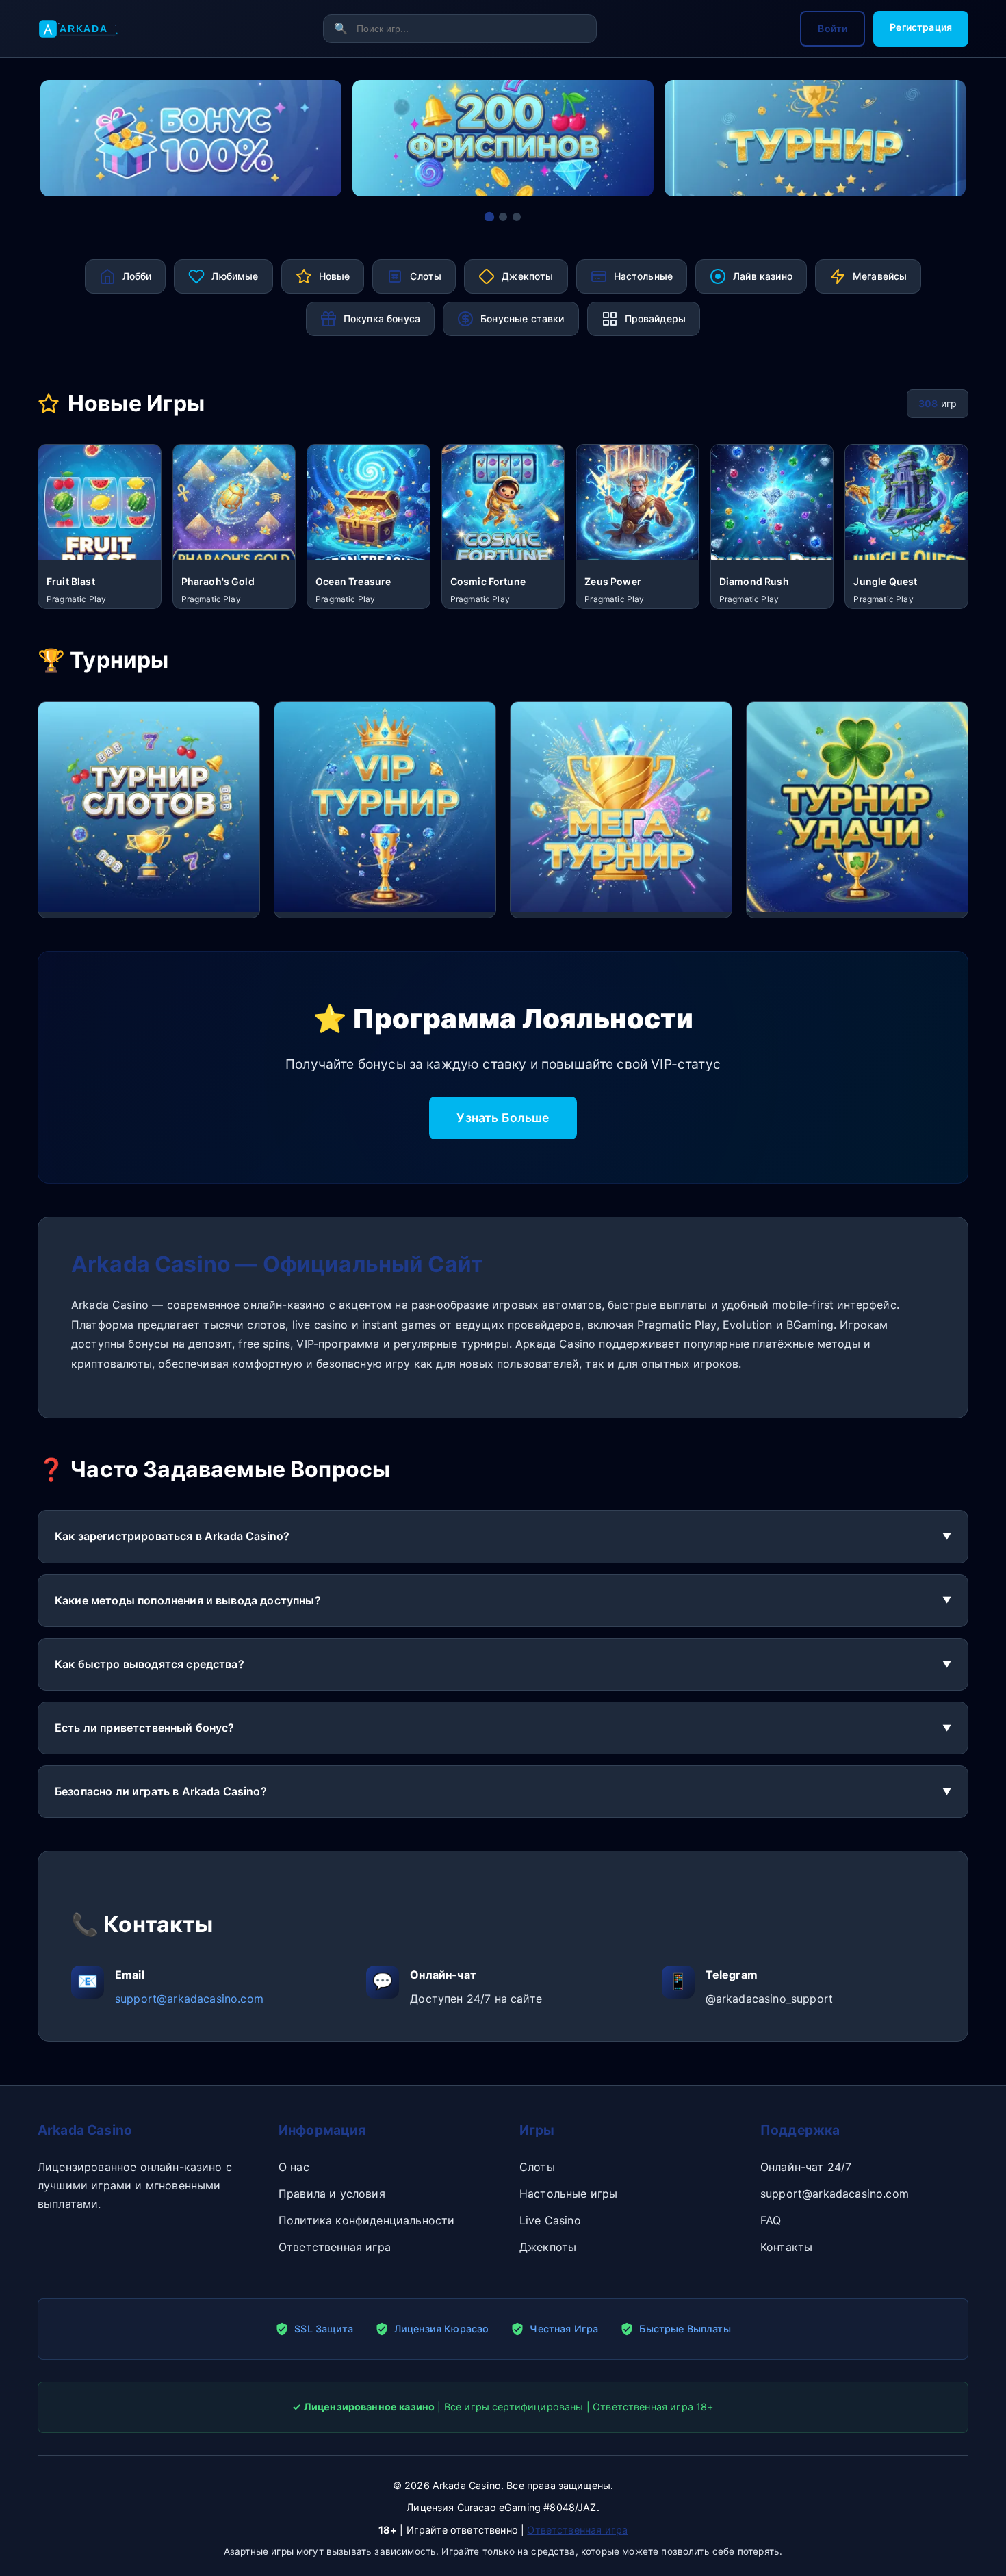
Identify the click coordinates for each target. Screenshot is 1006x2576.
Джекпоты (548, 2247)
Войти (833, 28)
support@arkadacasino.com (189, 1999)
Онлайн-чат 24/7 (806, 2167)
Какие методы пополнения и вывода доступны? (188, 1600)
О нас (294, 2167)
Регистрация (921, 27)
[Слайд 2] (503, 217)
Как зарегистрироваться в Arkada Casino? (172, 1536)
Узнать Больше (503, 1118)
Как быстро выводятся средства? (150, 1664)
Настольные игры (568, 2194)
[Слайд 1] (489, 217)
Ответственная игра (335, 2247)
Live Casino (550, 2220)
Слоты (537, 2167)
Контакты (786, 2247)
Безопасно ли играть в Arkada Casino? (161, 1791)
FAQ (771, 2220)
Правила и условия (332, 2194)
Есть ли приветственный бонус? (145, 1728)
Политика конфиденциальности (366, 2220)
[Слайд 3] (517, 217)
